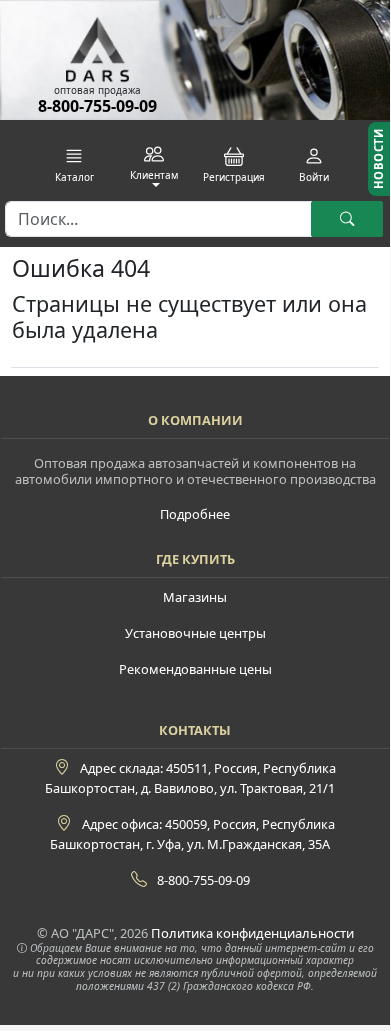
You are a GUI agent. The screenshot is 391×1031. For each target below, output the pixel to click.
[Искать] (347, 219)
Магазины (195, 597)
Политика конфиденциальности (252, 933)
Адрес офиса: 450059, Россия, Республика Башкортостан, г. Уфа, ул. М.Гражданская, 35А (192, 834)
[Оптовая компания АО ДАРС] (97, 42)
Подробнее (195, 514)
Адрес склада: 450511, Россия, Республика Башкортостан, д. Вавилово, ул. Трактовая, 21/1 (190, 778)
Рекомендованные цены (195, 669)
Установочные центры (195, 633)
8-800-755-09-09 (97, 106)
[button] (74, 165)
